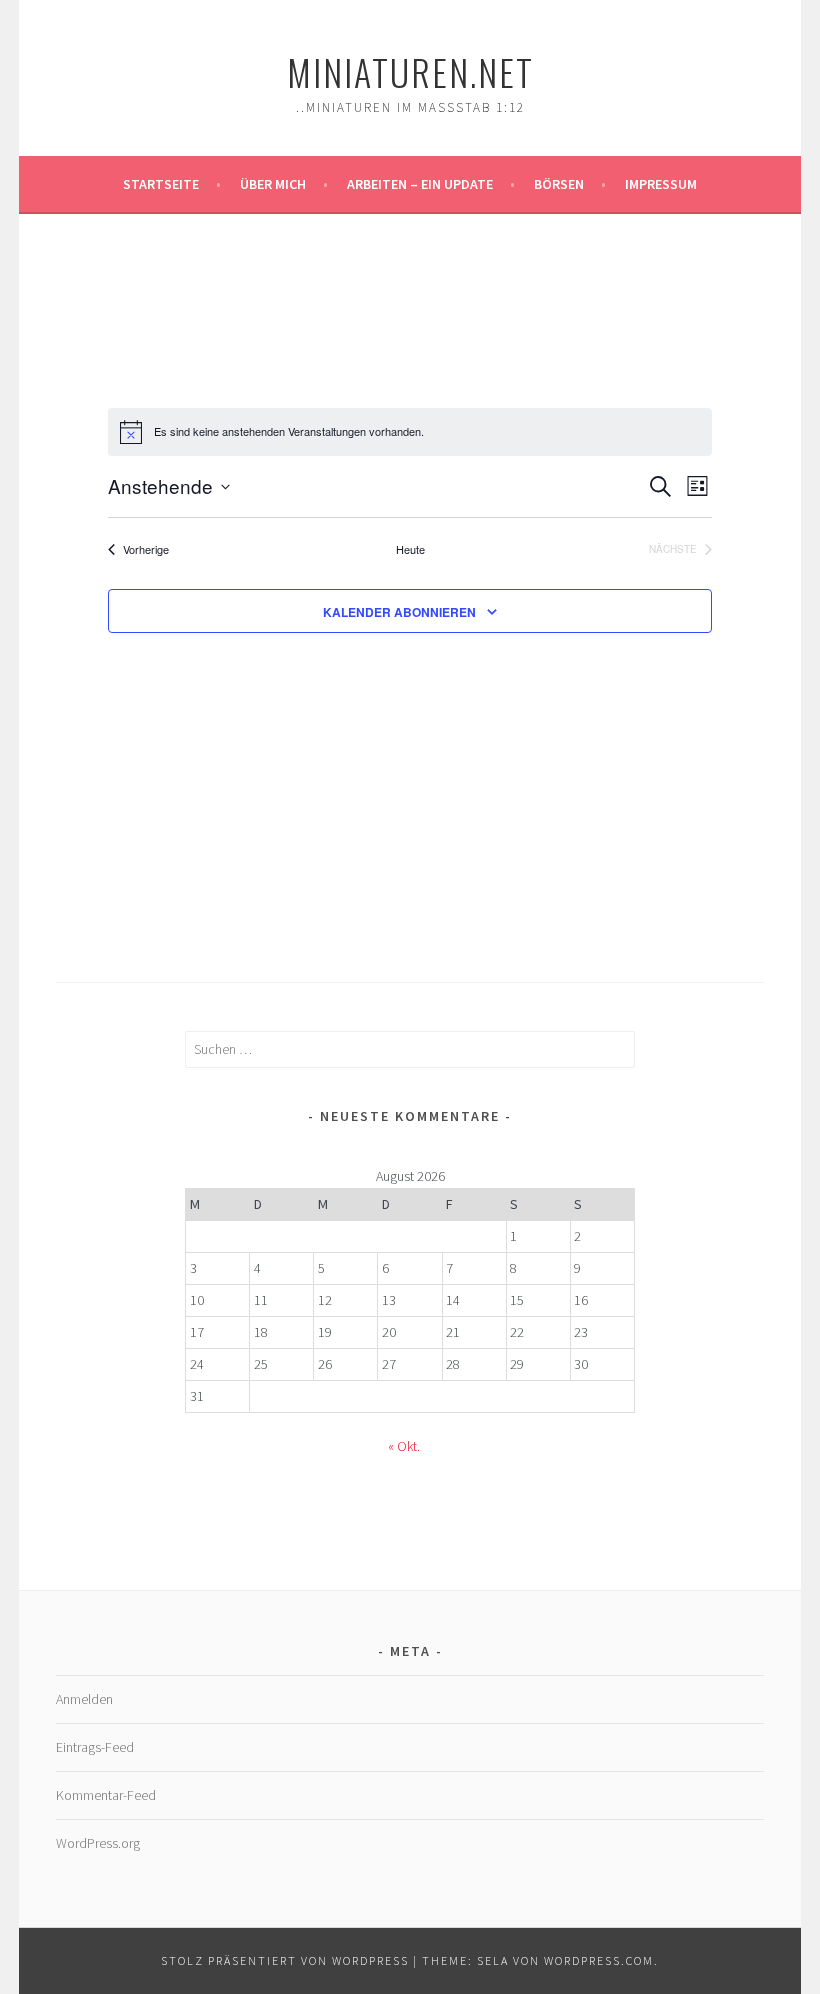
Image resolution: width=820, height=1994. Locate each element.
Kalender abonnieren (399, 612)
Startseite (161, 184)
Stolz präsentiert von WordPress (285, 1960)
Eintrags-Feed (95, 1747)
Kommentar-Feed (106, 1795)
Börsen (559, 184)
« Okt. (404, 1446)
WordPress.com (599, 1960)
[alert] (410, 432)
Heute (410, 549)
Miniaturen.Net (410, 71)
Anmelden (84, 1699)
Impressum (661, 184)
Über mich (273, 184)
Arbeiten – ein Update (420, 184)
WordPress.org (98, 1843)
